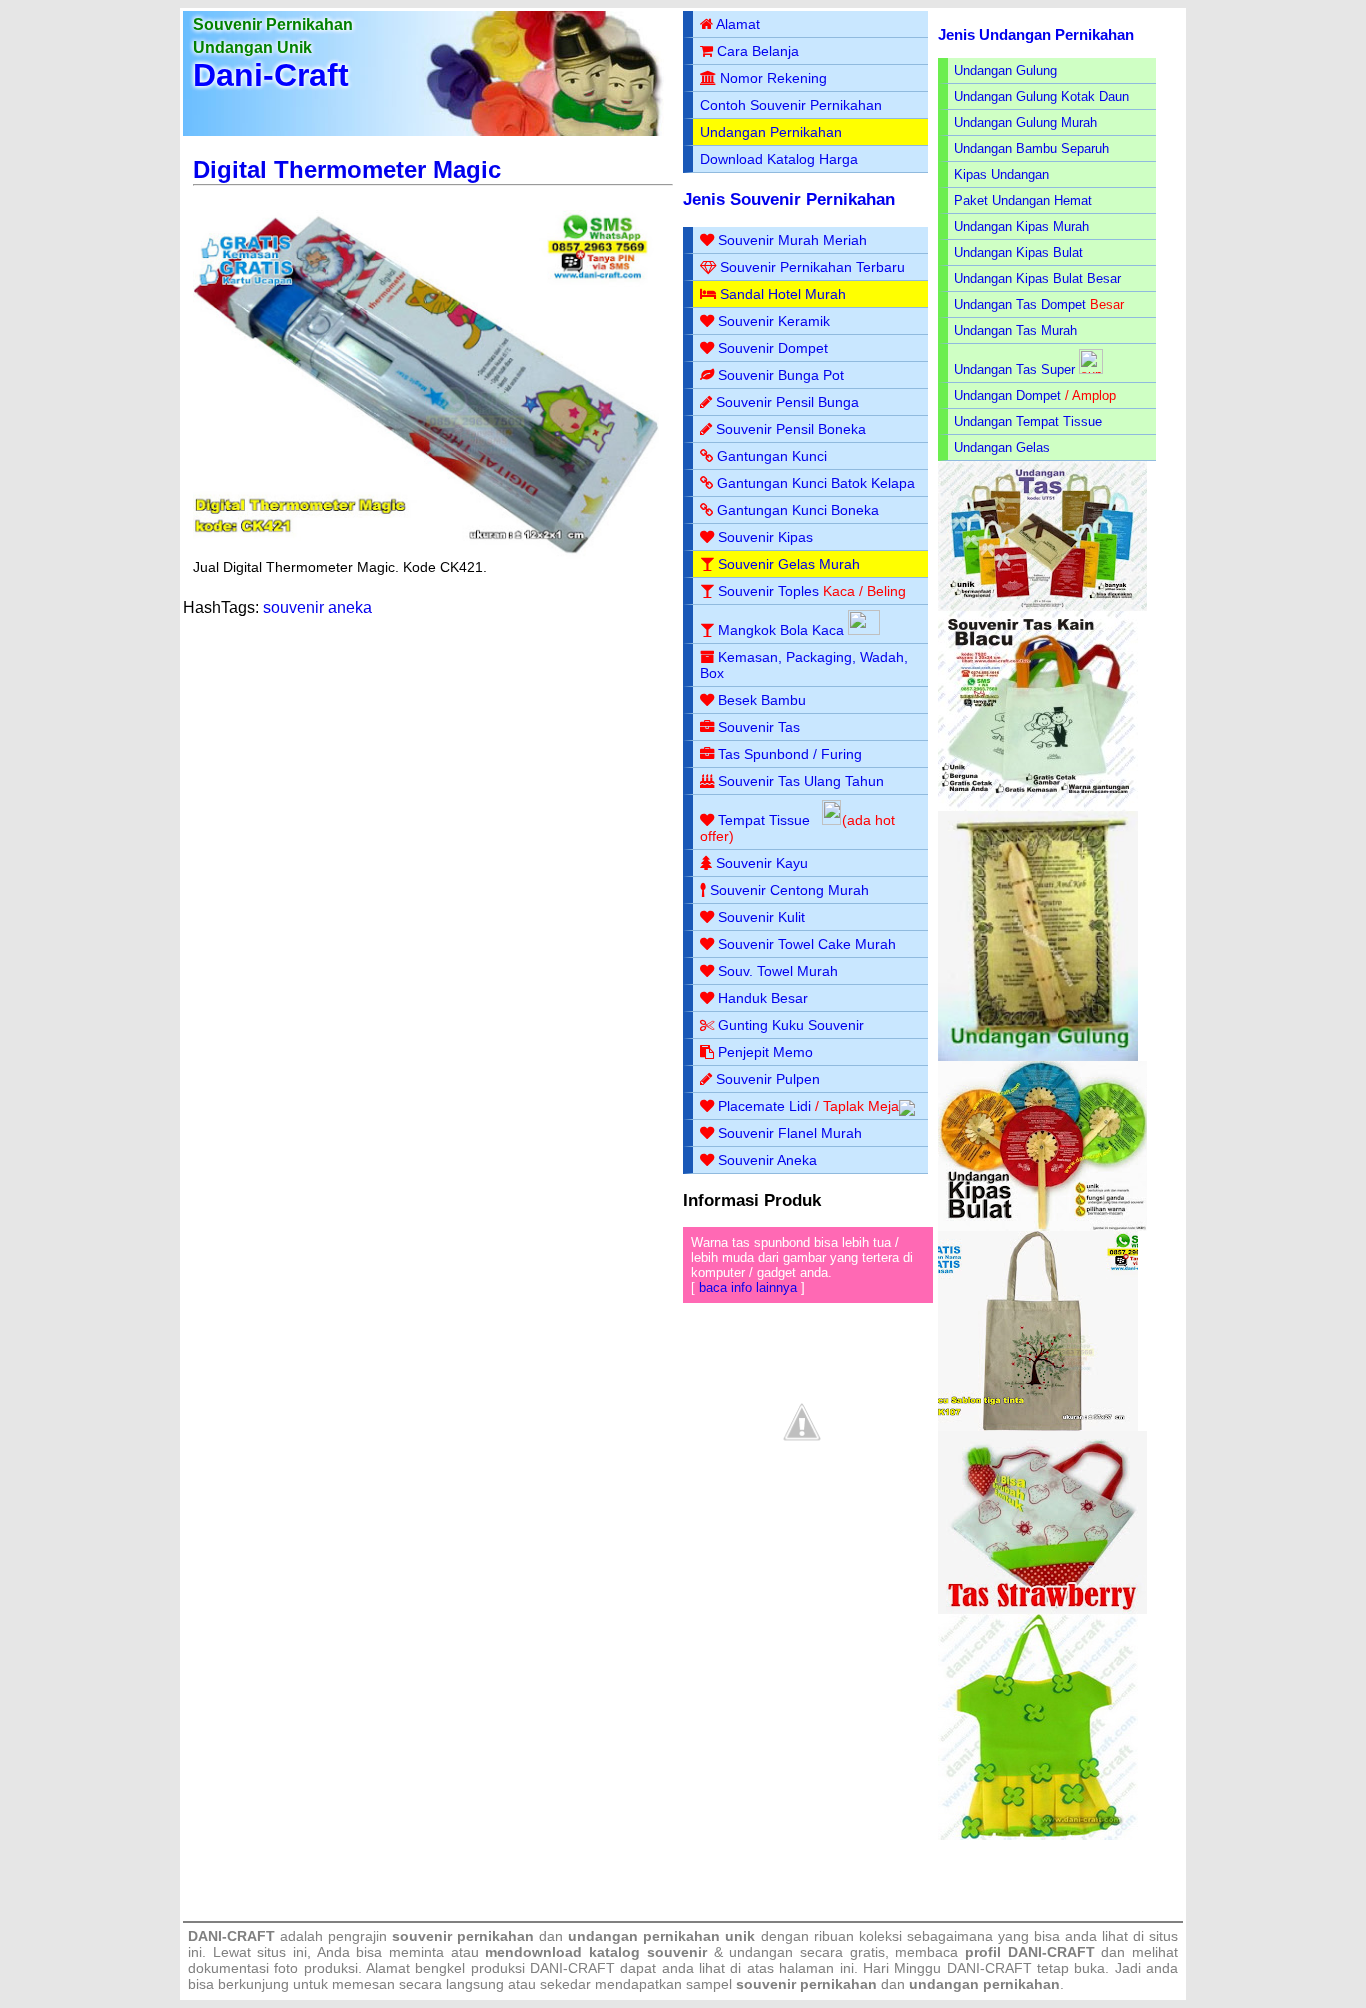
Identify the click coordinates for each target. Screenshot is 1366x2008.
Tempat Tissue (764, 820)
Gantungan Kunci (772, 456)
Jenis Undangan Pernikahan (1036, 34)
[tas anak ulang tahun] (1038, 1835)
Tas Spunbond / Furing (790, 754)
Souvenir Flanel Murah (790, 1133)
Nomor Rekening (773, 78)
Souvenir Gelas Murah (789, 564)
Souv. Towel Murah (778, 971)
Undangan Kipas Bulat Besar (1037, 278)
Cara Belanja (758, 51)
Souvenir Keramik (774, 321)
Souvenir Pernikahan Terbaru (812, 267)
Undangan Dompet (1007, 395)
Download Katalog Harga (779, 159)
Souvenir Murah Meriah (792, 240)
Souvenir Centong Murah (789, 890)
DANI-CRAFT (989, 1968)
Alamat (738, 24)
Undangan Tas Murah (1015, 330)
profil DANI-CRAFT (1030, 1952)
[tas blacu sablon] (1038, 1426)
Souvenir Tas (759, 727)
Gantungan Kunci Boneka (798, 510)
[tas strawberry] (1042, 1609)
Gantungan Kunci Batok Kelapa (816, 483)
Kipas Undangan (1001, 174)
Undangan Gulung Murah (1025, 122)
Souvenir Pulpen (768, 1079)
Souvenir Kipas (765, 537)
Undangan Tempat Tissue (1028, 421)
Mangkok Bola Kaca (783, 630)
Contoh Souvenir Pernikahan (791, 105)
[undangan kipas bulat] (1042, 1226)
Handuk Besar (763, 998)
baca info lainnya (748, 1287)
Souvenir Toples (768, 591)
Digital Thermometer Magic (347, 169)
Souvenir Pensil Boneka (791, 429)
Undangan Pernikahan (771, 132)
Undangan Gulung (1005, 70)
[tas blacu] (1038, 806)
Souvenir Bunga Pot (781, 375)
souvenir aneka (317, 607)
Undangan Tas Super (1014, 369)
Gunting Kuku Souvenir (791, 1025)
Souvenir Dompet (773, 348)
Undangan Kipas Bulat (1018, 252)
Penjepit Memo (765, 1052)
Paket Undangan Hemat (1023, 200)
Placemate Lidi (764, 1106)
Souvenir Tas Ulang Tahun (801, 781)
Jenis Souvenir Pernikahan (789, 199)
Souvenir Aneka (767, 1160)
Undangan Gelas (1002, 447)
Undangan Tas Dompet (1020, 304)
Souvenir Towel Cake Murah (807, 944)
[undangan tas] (1042, 606)
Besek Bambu (762, 700)
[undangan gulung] (1038, 1056)
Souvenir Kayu (762, 863)
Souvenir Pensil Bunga (787, 402)
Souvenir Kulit (761, 917)
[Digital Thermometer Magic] (426, 554)
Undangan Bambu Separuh (1031, 148)
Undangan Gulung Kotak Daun (1041, 96)
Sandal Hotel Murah (783, 294)
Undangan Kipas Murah (1021, 226)
